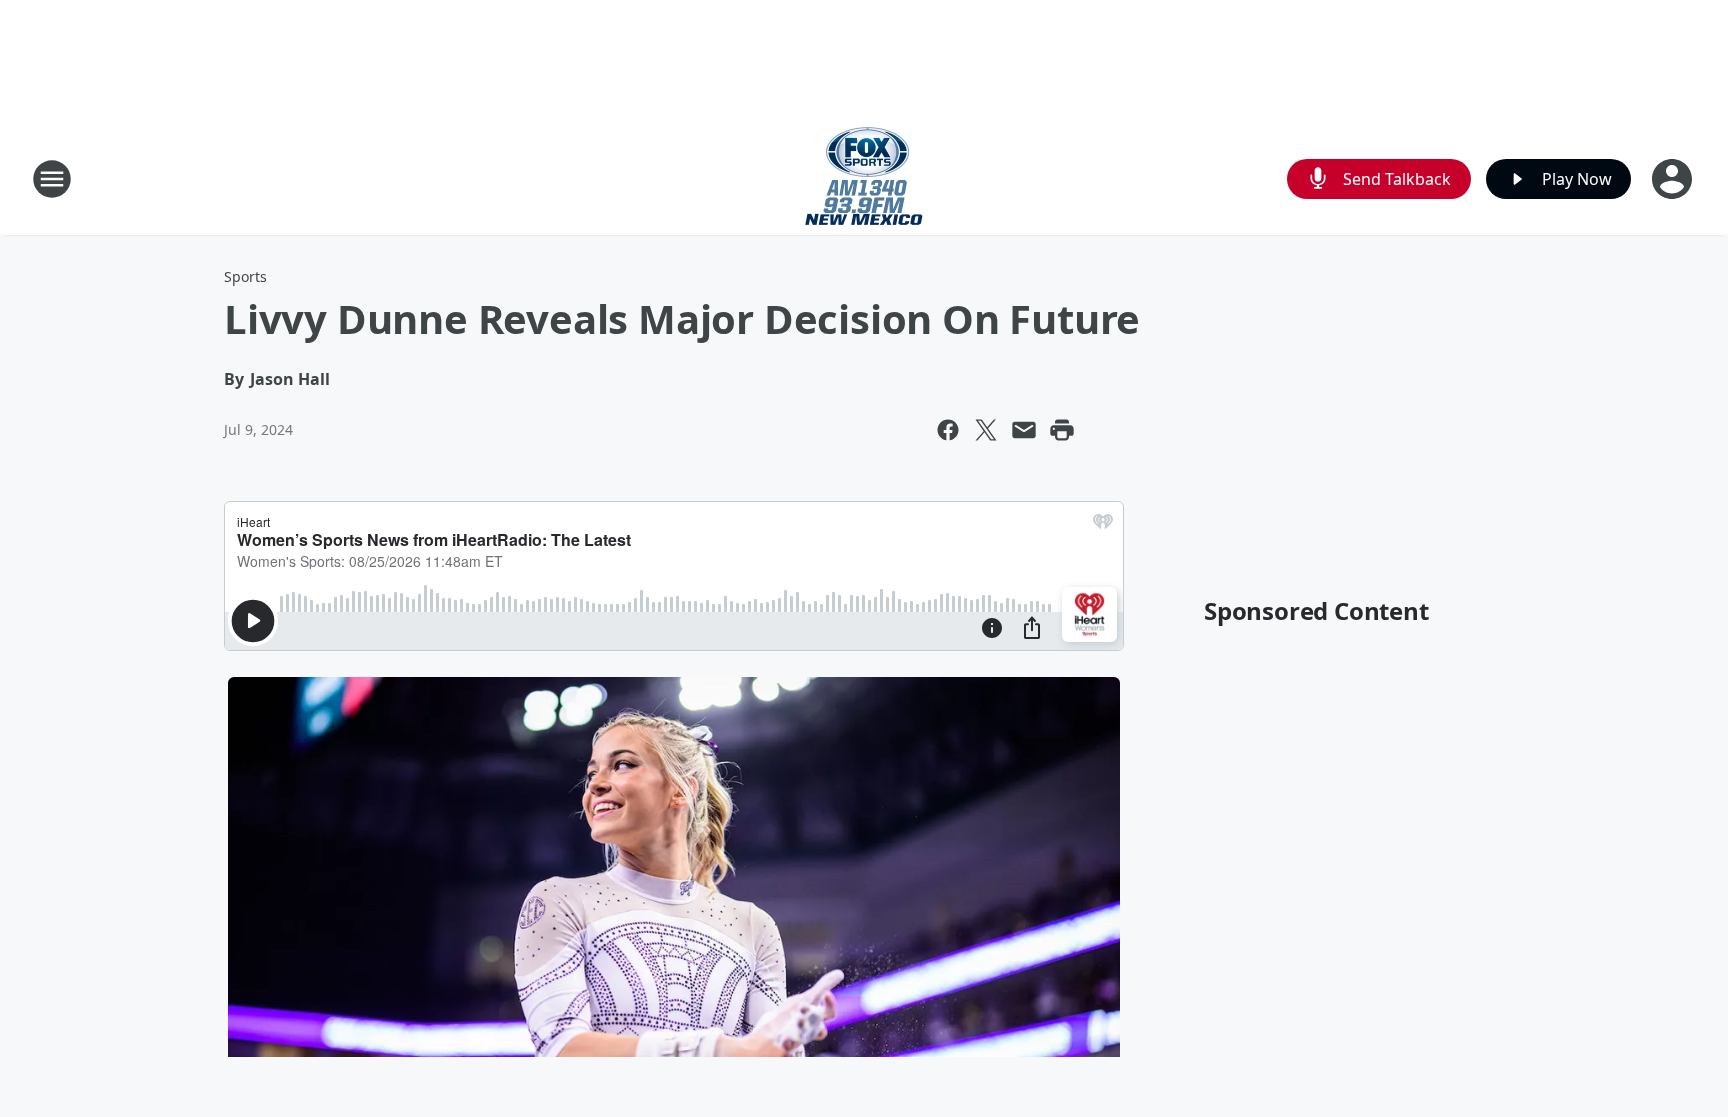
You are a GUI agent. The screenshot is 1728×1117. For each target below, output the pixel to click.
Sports (245, 276)
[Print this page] (1062, 430)
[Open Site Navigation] (52, 179)
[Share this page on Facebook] (948, 430)
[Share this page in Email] (1024, 430)
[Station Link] (864, 178)
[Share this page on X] (986, 430)
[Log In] (1674, 179)
